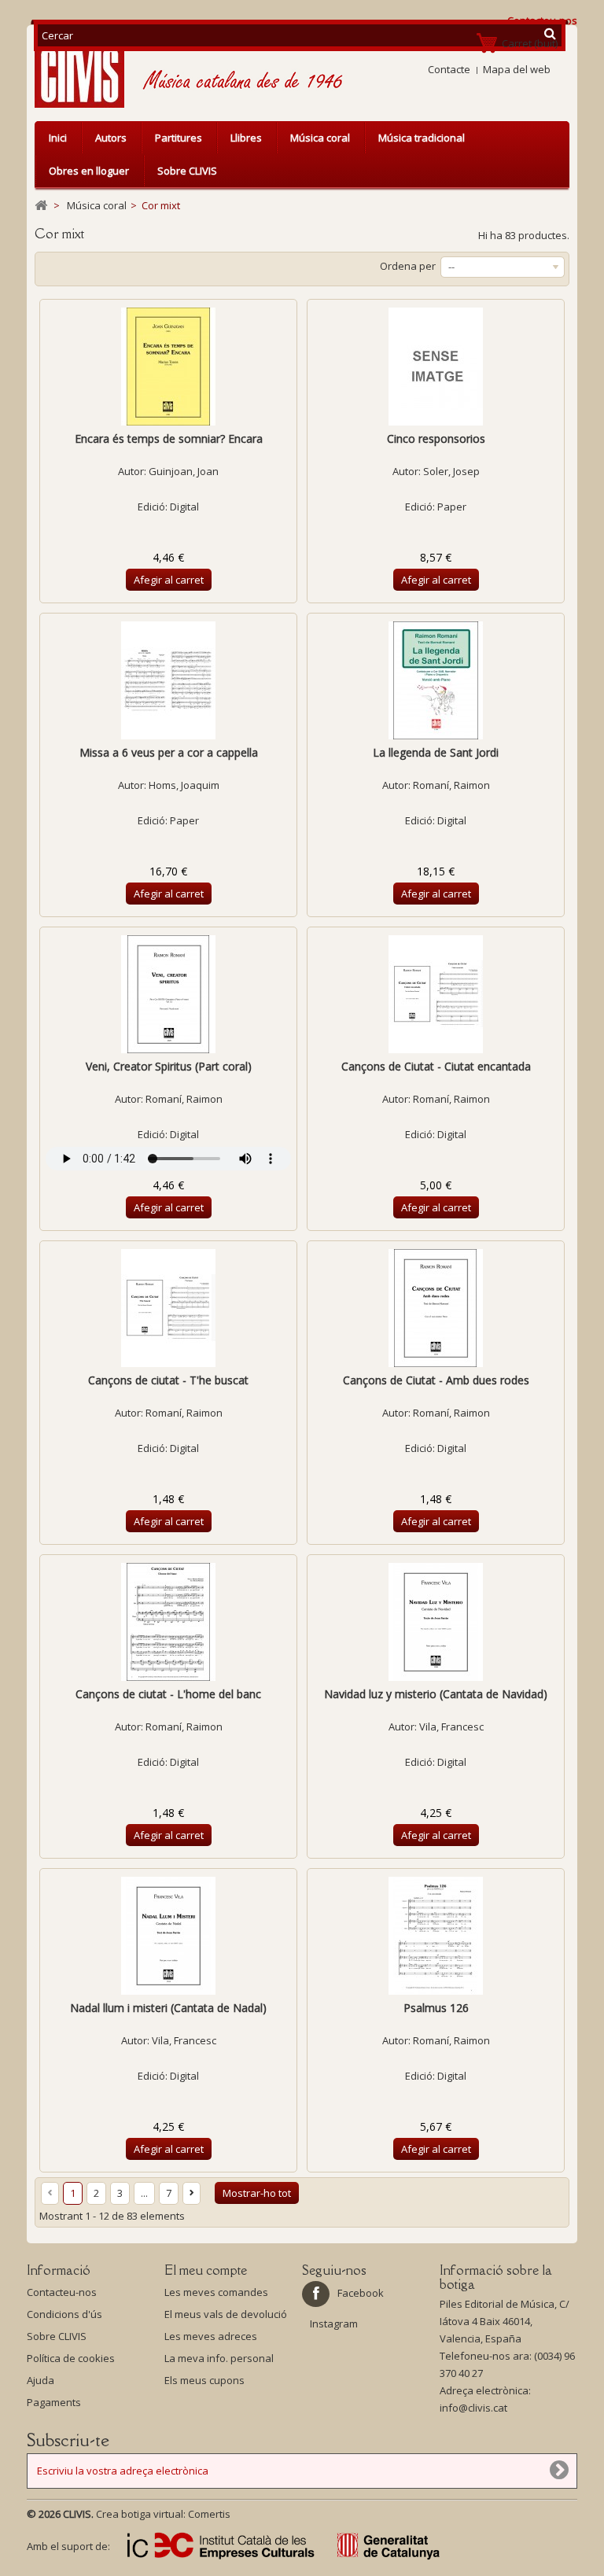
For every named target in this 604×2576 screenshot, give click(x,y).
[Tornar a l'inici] (41, 206)
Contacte (449, 69)
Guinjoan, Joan (184, 471)
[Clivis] (86, 70)
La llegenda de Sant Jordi (436, 752)
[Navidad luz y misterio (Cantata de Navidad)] (436, 1622)
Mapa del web (517, 69)
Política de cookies (71, 2358)
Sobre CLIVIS (187, 171)
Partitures (179, 138)
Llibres (246, 138)
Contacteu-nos (62, 2292)
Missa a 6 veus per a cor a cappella (169, 752)
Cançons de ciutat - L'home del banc (168, 1694)
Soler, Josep (451, 471)
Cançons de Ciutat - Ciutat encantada (436, 1066)
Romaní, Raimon (451, 785)
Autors (111, 138)
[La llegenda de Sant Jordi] (436, 680)
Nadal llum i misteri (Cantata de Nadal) (168, 2008)
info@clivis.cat (473, 2408)
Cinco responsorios (436, 439)
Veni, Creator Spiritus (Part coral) (169, 1066)
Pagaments (54, 2402)
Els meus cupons (204, 2380)
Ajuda (41, 2380)
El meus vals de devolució (226, 2314)
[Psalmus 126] (436, 1936)
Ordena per (408, 266)
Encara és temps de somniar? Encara (169, 439)
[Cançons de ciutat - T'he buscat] (168, 1308)
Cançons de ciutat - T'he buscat (168, 1380)
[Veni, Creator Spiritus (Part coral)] (168, 994)
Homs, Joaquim (184, 785)
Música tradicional (422, 138)
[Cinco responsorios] (436, 367)
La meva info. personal (219, 2358)
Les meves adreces (211, 2336)
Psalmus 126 (436, 2008)
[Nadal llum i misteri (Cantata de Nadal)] (168, 1936)
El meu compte (206, 2270)
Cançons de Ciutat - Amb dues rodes (436, 1380)
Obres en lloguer (89, 171)
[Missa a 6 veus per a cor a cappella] (168, 680)
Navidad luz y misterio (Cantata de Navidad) (436, 1694)
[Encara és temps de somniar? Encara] (168, 367)
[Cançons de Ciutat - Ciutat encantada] (436, 994)
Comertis (209, 2514)
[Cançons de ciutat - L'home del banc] (168, 1622)
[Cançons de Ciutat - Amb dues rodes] (436, 1308)
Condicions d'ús (64, 2314)
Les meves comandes (216, 2292)
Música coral (320, 138)
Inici (58, 138)
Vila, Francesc (451, 1727)
